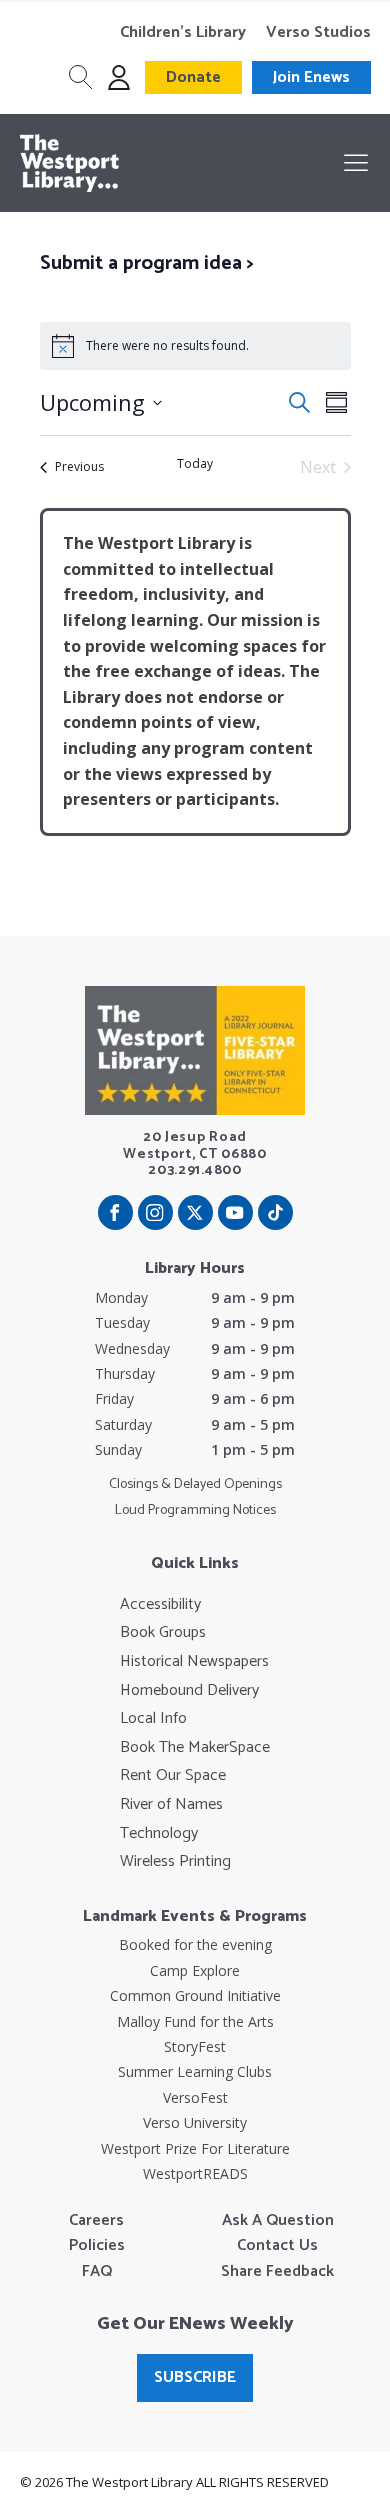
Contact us (277, 2246)
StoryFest (195, 2046)
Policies (97, 2246)
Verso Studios (318, 33)
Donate (193, 77)
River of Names (171, 1805)
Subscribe (195, 2377)
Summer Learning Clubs (195, 2071)
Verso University (195, 2122)
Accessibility (160, 1605)
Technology (159, 1834)
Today (195, 464)
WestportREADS (195, 2173)
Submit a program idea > (147, 263)
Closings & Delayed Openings (195, 1485)
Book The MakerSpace (195, 1748)
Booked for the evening (195, 1944)
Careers (96, 2221)
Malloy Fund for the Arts (195, 2021)
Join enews (311, 77)
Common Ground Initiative (195, 1995)
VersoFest (195, 2097)
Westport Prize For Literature (195, 2148)
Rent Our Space (173, 1776)
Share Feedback (277, 2272)
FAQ (97, 2272)
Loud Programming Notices (195, 1511)
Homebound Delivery (189, 1691)
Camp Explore (195, 1970)
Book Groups (163, 1633)
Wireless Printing (175, 1862)
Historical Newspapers (194, 1662)
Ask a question (278, 2221)
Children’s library (183, 33)
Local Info (153, 1719)
